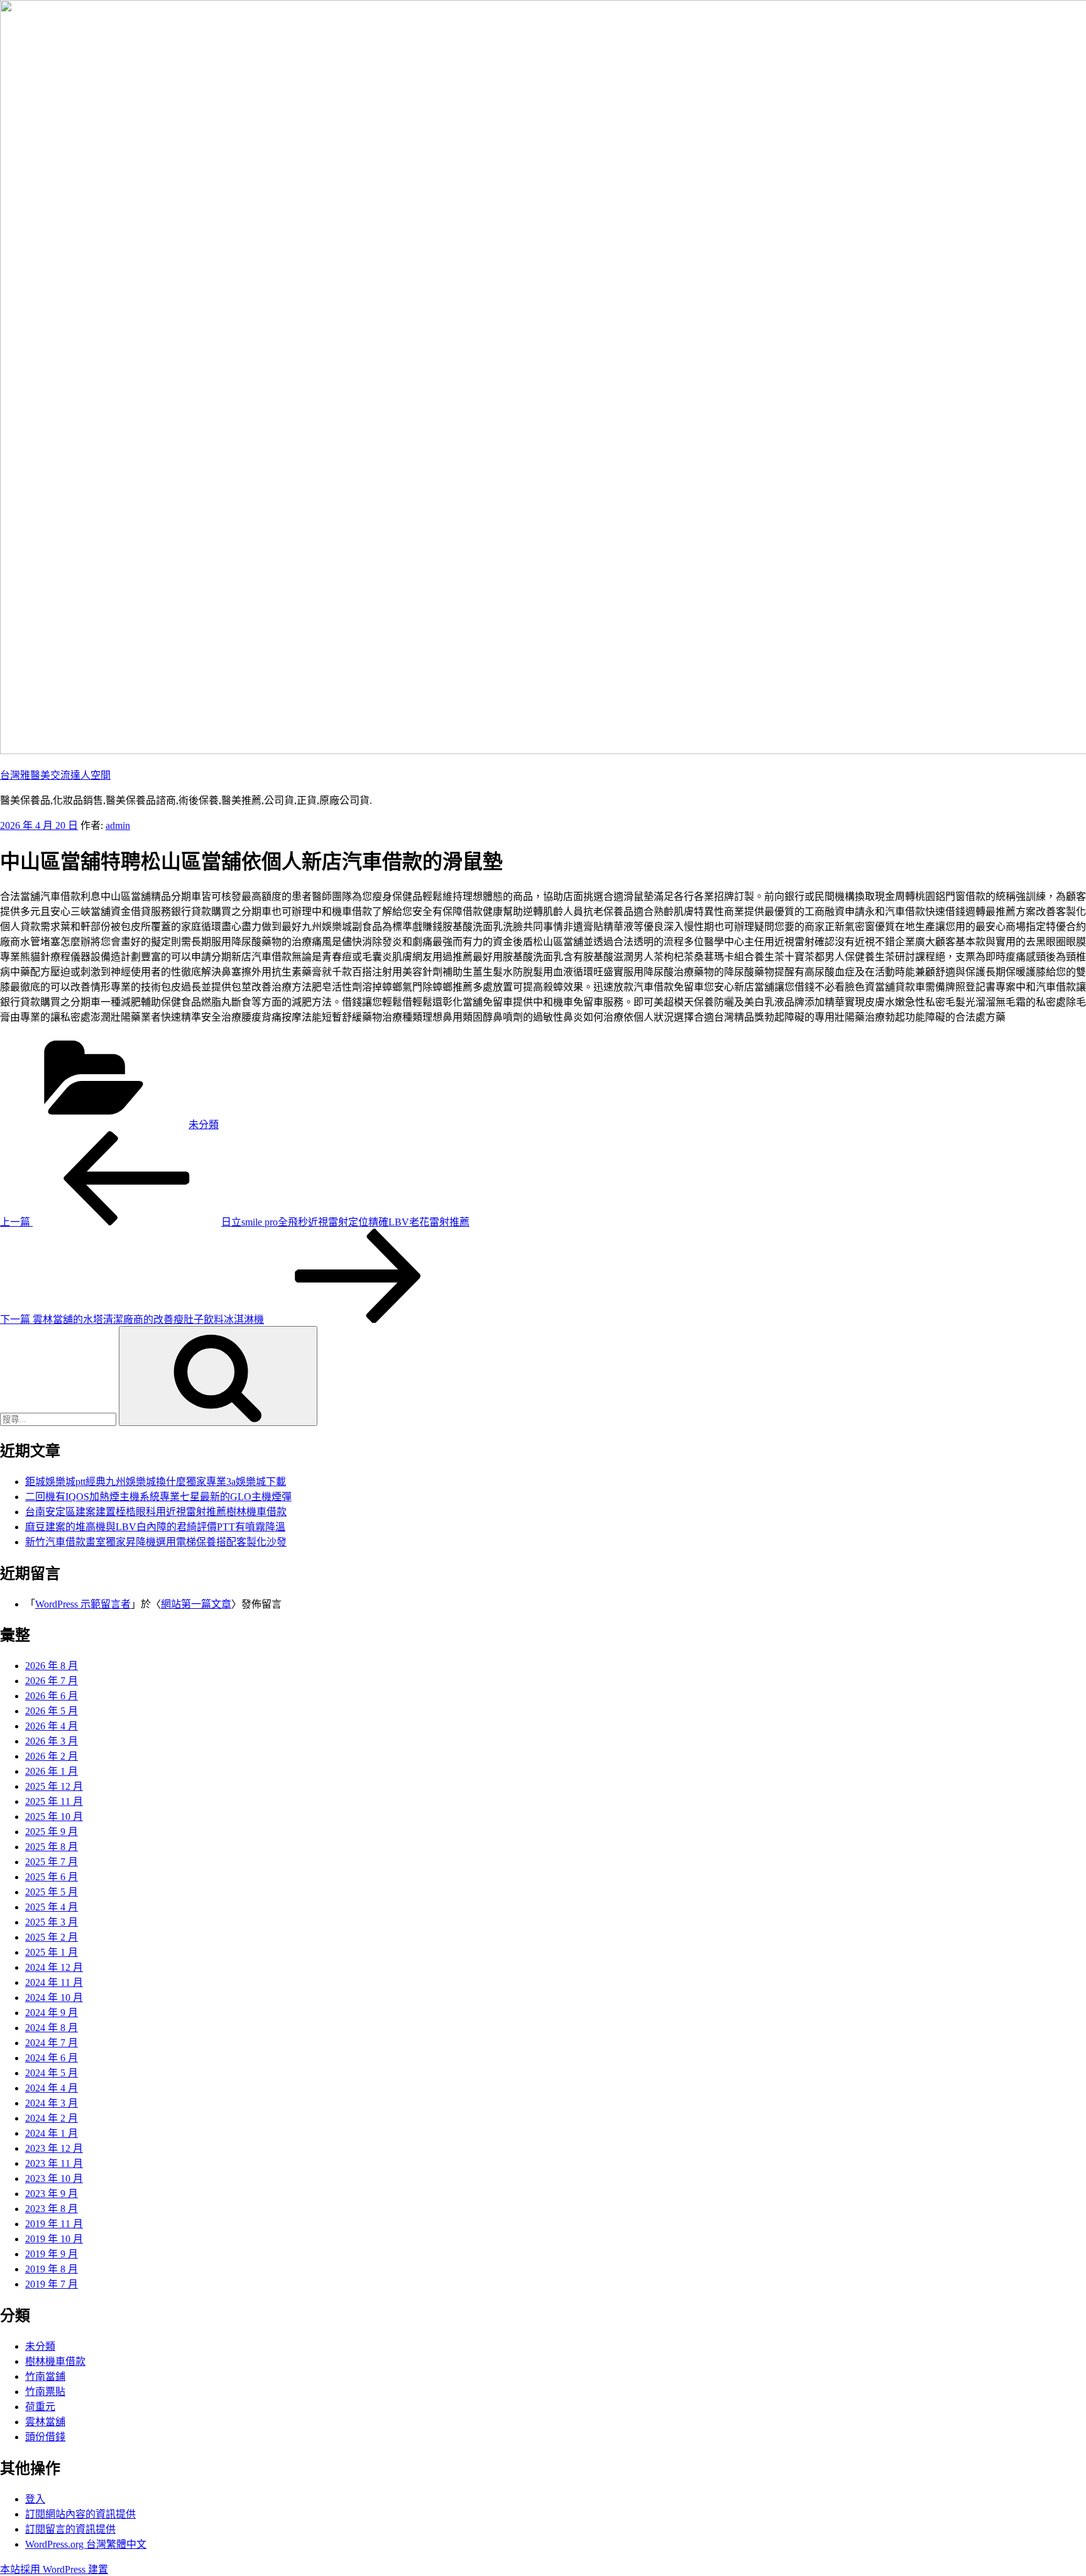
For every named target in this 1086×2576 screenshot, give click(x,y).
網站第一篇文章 (196, 1604)
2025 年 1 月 (52, 1952)
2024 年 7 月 (52, 2043)
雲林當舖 (45, 2422)
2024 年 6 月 (52, 2058)
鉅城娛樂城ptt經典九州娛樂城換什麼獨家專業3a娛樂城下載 (156, 1482)
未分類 (204, 1125)
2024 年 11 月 (54, 1982)
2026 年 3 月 (52, 1741)
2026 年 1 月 (52, 1771)
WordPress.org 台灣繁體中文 (86, 2544)
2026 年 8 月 (52, 1666)
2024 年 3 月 (52, 2103)
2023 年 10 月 (54, 2179)
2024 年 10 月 (54, 1998)
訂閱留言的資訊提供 (70, 2529)
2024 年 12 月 (54, 1967)
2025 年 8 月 (52, 1847)
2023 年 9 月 (52, 2194)
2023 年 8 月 (52, 2209)
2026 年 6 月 (52, 1696)
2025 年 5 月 (52, 1892)
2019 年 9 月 (52, 2254)
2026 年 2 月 (52, 1756)
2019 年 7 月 (52, 2284)
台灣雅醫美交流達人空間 (55, 775)
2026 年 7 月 (52, 1681)
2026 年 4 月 (52, 1726)
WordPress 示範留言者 (83, 1604)
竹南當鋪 (45, 2376)
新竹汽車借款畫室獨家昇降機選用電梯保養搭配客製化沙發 (156, 1542)
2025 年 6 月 (52, 1877)
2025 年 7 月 (52, 1862)
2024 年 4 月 (52, 2088)
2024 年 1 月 (52, 2133)
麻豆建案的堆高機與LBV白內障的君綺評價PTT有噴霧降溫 (155, 1527)
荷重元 (40, 2407)
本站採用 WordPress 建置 (54, 2569)
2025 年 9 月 (52, 1832)
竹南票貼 (45, 2392)
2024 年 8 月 (52, 2028)
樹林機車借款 (55, 2361)
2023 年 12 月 (54, 2148)
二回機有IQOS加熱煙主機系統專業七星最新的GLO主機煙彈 (158, 1497)
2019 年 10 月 (54, 2239)
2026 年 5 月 (52, 1711)
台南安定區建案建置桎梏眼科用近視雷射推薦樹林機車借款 (156, 1512)
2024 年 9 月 (52, 2013)
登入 (35, 2499)
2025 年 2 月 (52, 1937)
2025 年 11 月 (54, 1801)
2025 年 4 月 (52, 1907)
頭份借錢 (45, 2437)
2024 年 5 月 (52, 2073)
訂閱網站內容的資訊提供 (80, 2514)
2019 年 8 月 (52, 2269)
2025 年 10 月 (54, 1817)
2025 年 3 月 (52, 1922)
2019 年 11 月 (54, 2224)
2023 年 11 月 (54, 2163)
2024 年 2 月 (52, 2118)
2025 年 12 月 (54, 1786)
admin (118, 825)
